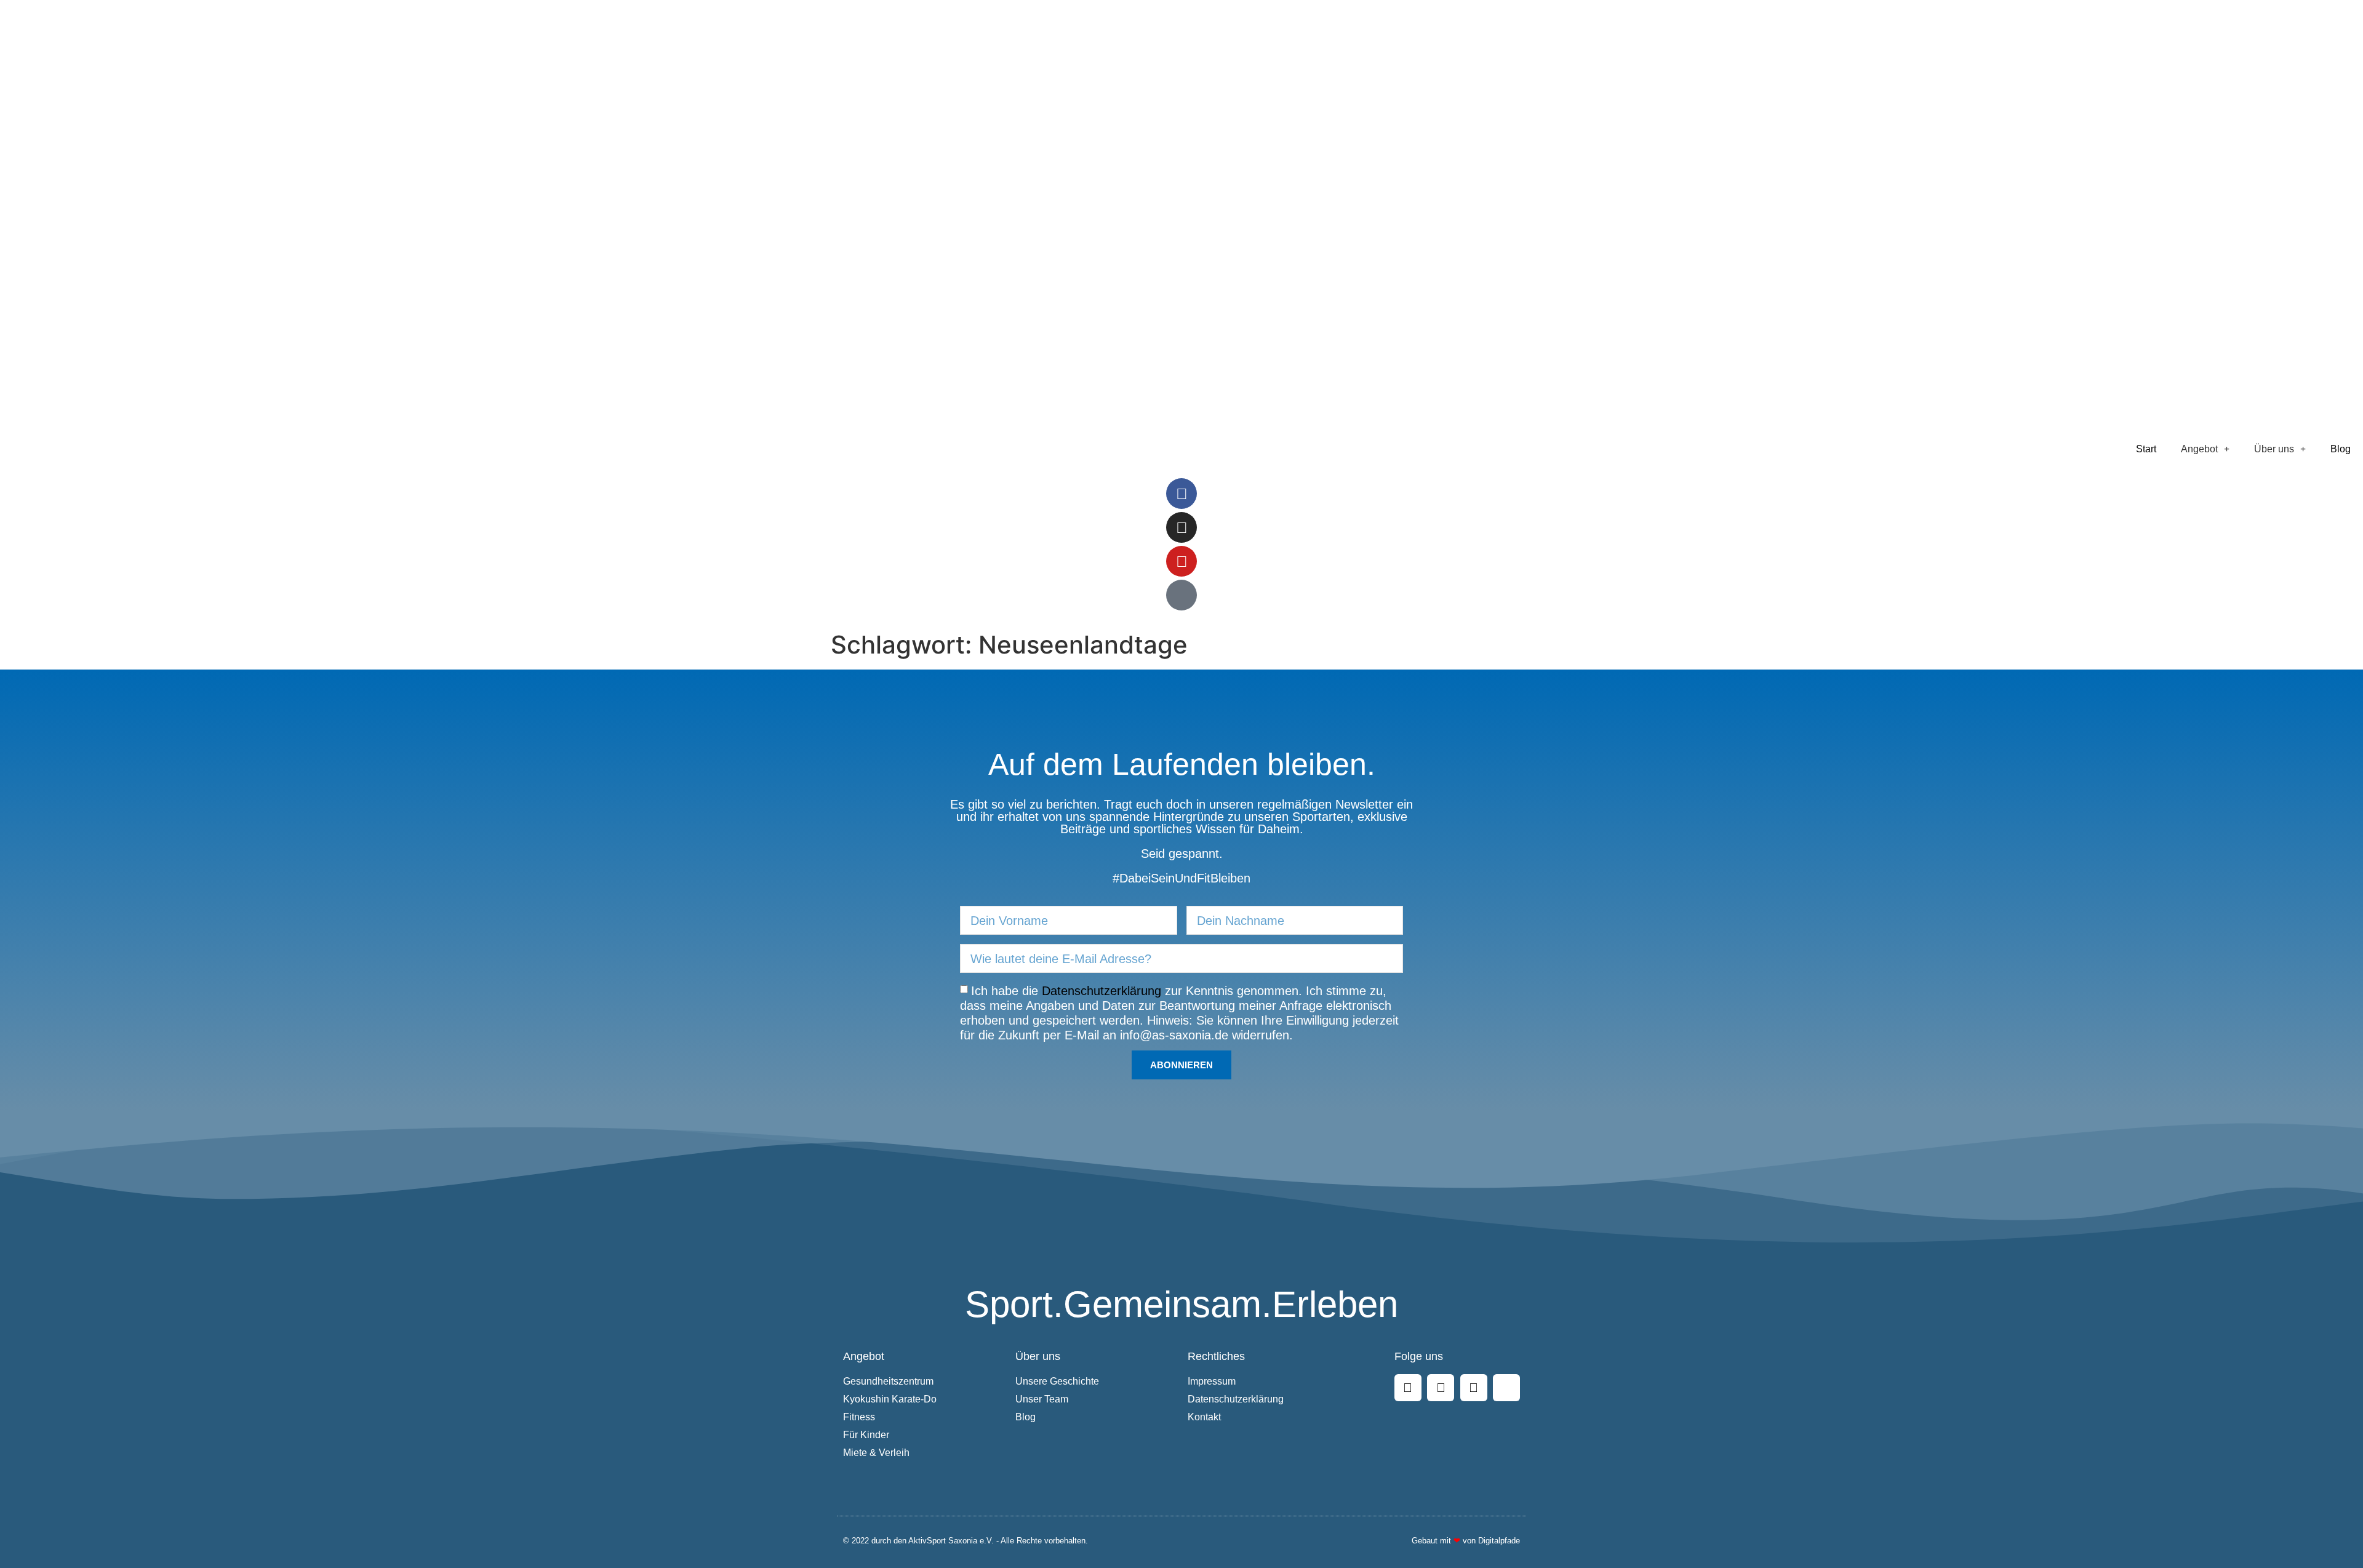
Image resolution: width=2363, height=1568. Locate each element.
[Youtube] (1181, 561)
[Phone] (1181, 595)
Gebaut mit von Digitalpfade (1466, 1541)
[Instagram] (1181, 527)
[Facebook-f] (1181, 494)
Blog (2341, 449)
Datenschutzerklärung (1102, 991)
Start (2146, 449)
